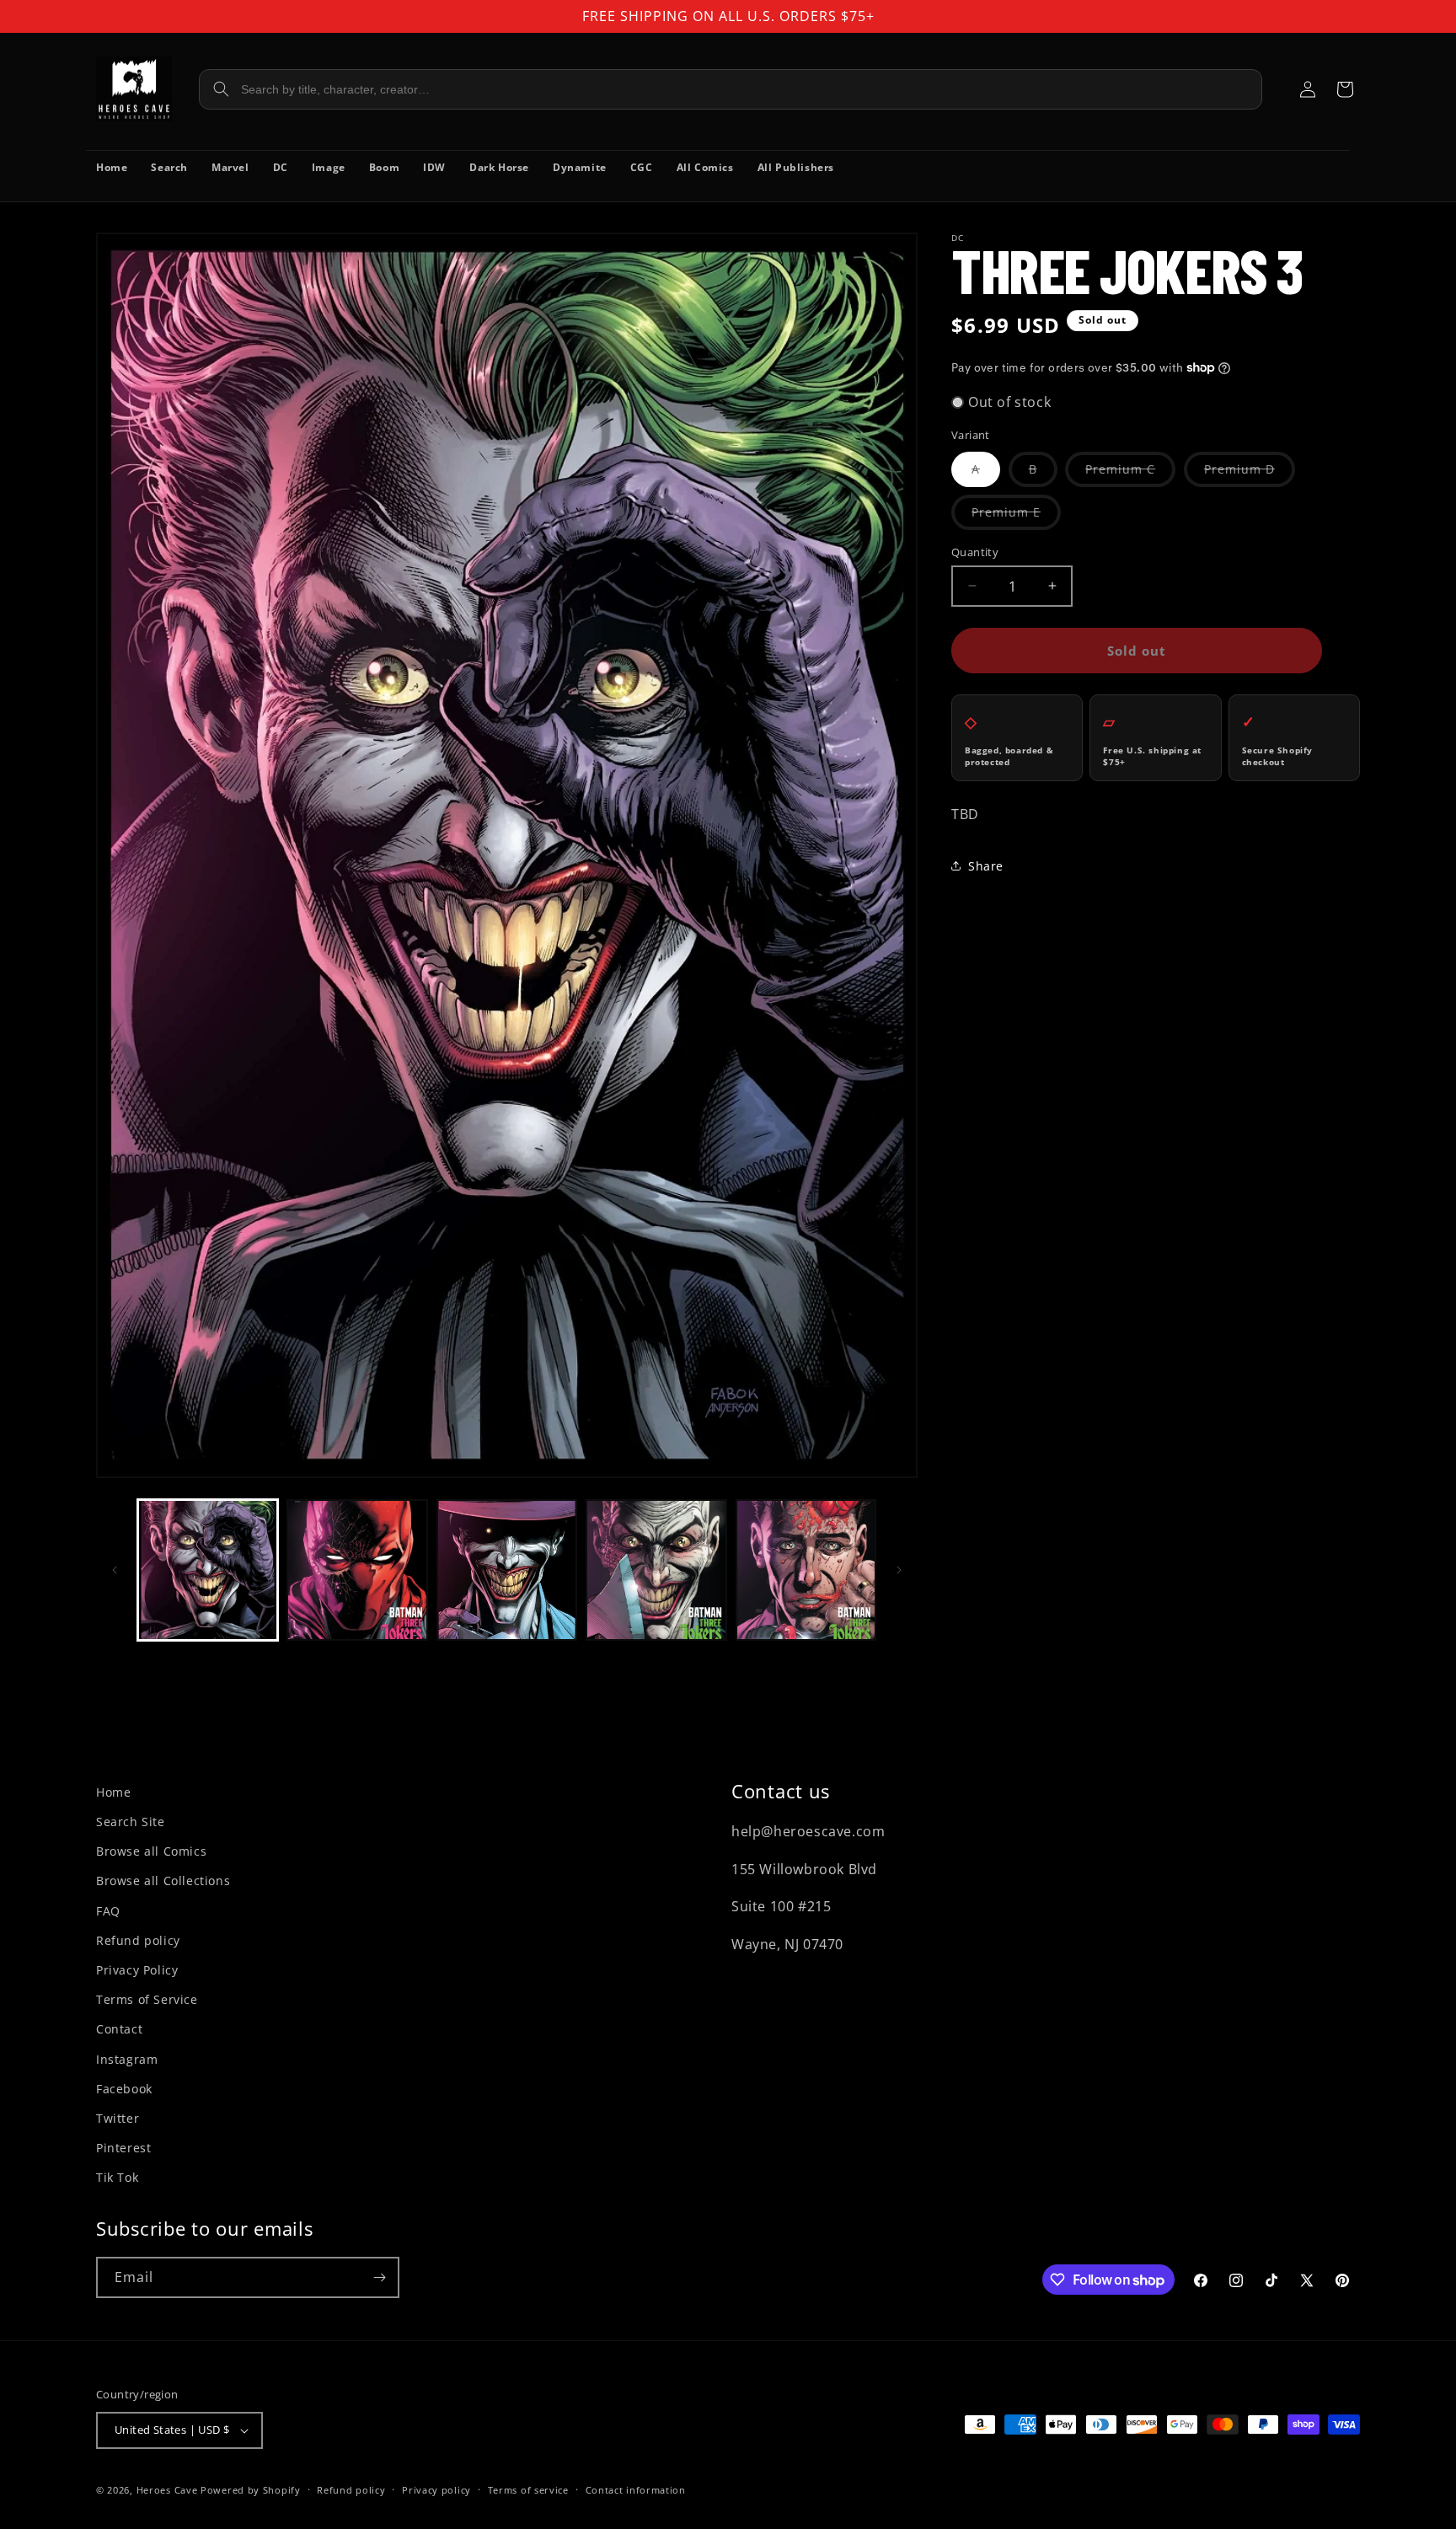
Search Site (131, 1822)
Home (113, 1792)
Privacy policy (436, 2490)
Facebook (124, 2089)
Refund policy (138, 1940)
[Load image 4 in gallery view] (656, 1570)
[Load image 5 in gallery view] (806, 1570)
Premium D (1250, 473)
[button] (1345, 89)
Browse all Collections (163, 1881)
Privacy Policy (137, 1970)
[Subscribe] (379, 2277)
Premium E (1016, 516)
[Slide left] (115, 1570)
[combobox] (731, 89)
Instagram (127, 2059)
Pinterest (123, 2148)
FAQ (108, 1911)
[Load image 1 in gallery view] (208, 1570)
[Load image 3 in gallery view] (507, 1570)
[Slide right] (899, 1570)
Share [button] (986, 865)
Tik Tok (117, 2177)
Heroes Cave (167, 2490)
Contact (119, 2029)
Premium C (1130, 473)
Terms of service (528, 2490)
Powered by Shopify (251, 2490)
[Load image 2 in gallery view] (357, 1570)
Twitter (118, 2118)
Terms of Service (147, 1999)
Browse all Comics (151, 1851)
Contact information (636, 2490)
